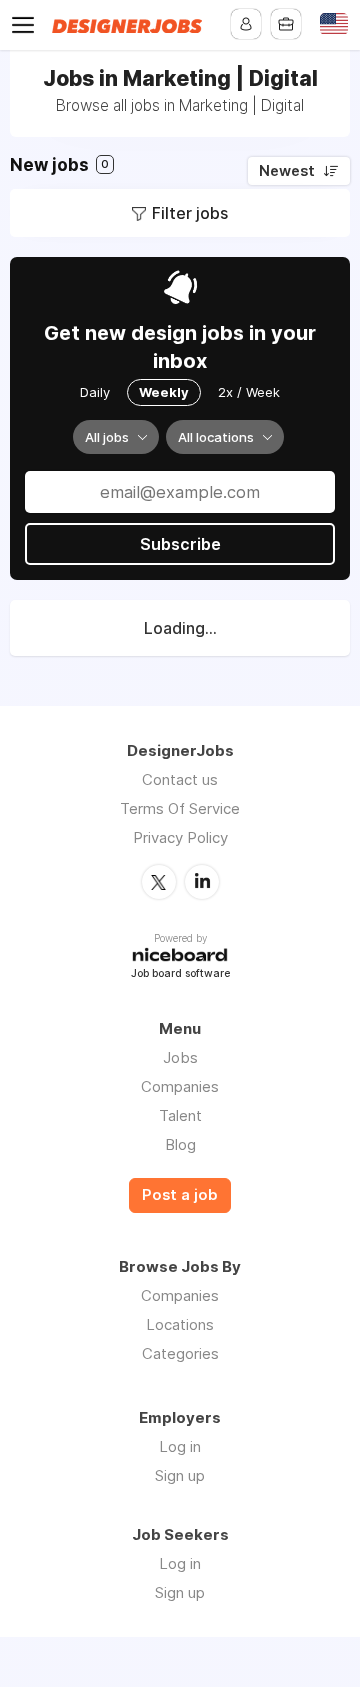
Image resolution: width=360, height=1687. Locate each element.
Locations (180, 1324)
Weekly (164, 392)
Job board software (180, 974)
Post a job (180, 1195)
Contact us (180, 779)
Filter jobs (190, 213)
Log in (180, 1446)
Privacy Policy (180, 837)
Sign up (180, 1475)
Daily (95, 392)
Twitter (159, 882)
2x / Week (249, 392)
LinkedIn (202, 882)
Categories (180, 1353)
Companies (180, 1086)
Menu (27, 25)
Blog (180, 1144)
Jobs (180, 1057)
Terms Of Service (180, 808)
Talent (180, 1115)
